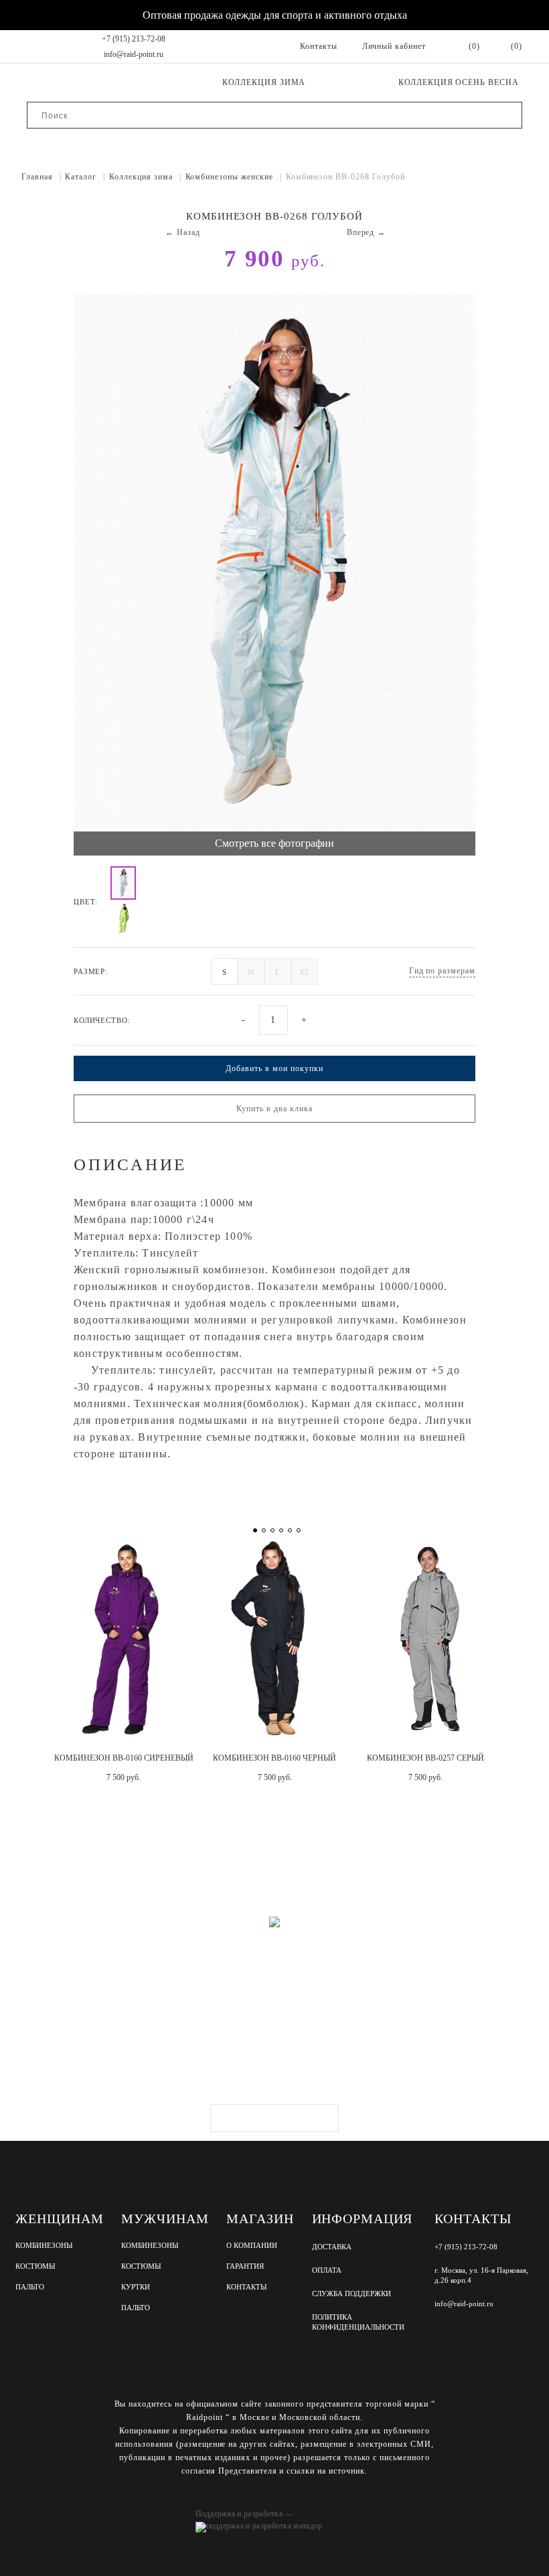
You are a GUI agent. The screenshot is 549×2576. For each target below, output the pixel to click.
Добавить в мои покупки (274, 1068)
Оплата (327, 2270)
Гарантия (245, 2266)
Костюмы (35, 2266)
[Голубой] (123, 883)
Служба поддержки (351, 2293)
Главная (42, 177)
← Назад (183, 232)
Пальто (30, 2287)
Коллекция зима (264, 82)
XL (305, 972)
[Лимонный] (123, 918)
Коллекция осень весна (459, 82)
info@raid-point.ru (134, 54)
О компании (252, 2246)
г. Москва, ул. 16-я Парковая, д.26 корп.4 (481, 2275)
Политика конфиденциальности (358, 2322)
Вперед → (367, 232)
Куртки (136, 2287)
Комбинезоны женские (234, 177)
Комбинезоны (44, 2246)
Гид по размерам (442, 971)
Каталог (85, 177)
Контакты (247, 2287)
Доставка (332, 2247)
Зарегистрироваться (274, 2118)
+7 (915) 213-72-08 (134, 39)
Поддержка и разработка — (244, 2514)
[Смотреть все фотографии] (274, 563)
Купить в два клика (274, 1109)
